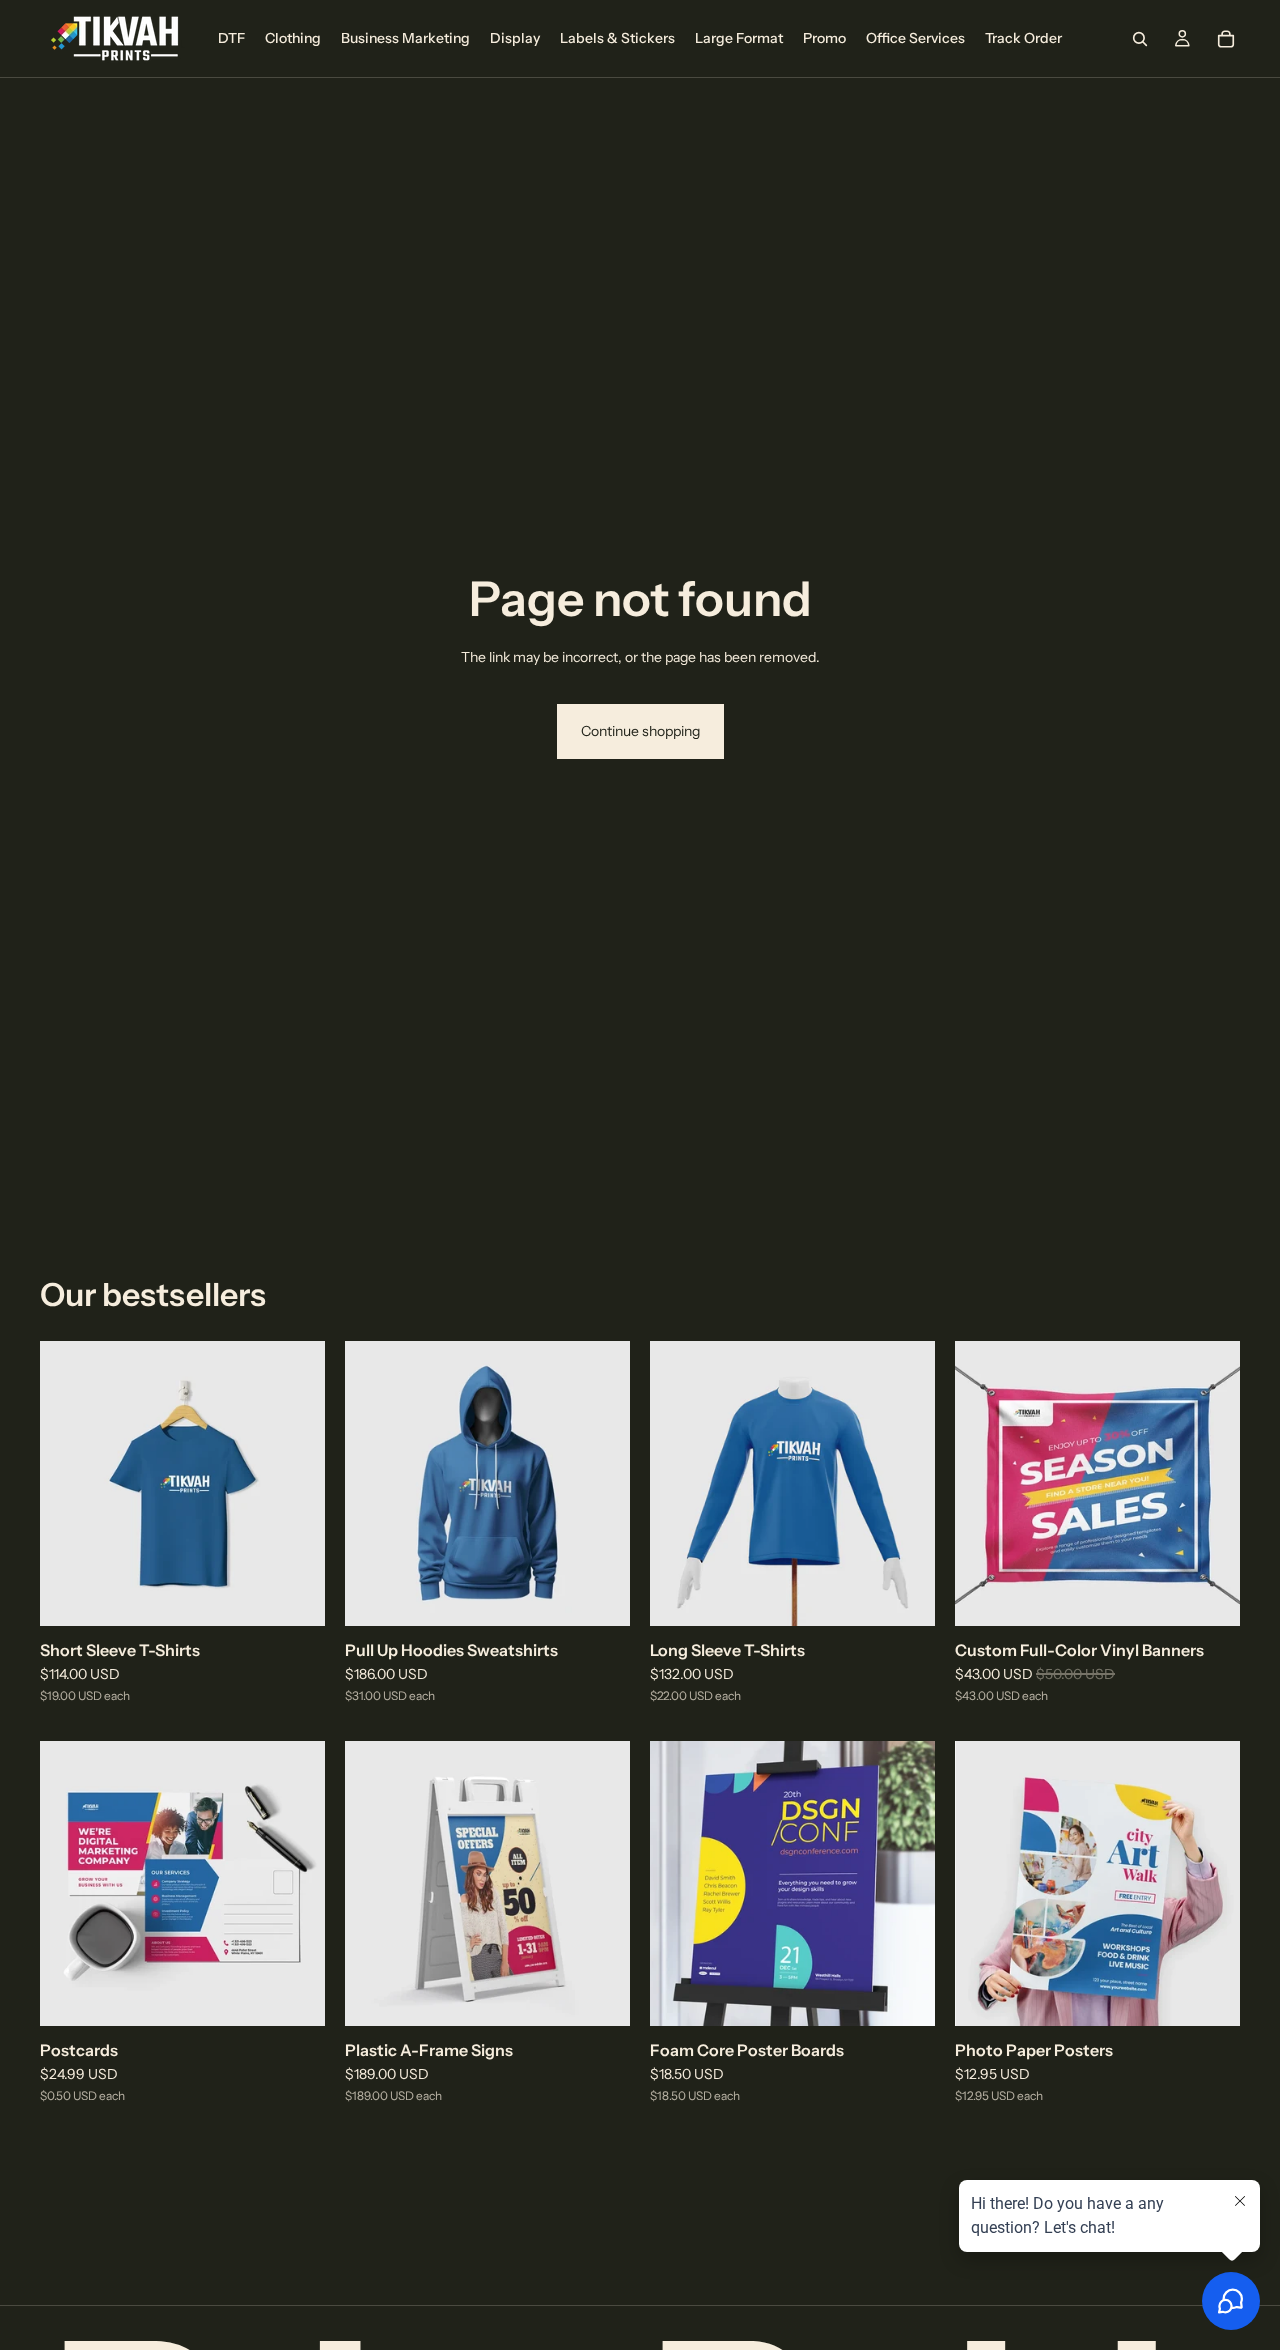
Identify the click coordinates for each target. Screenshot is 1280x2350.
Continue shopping (640, 731)
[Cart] (1226, 39)
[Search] (1140, 39)
